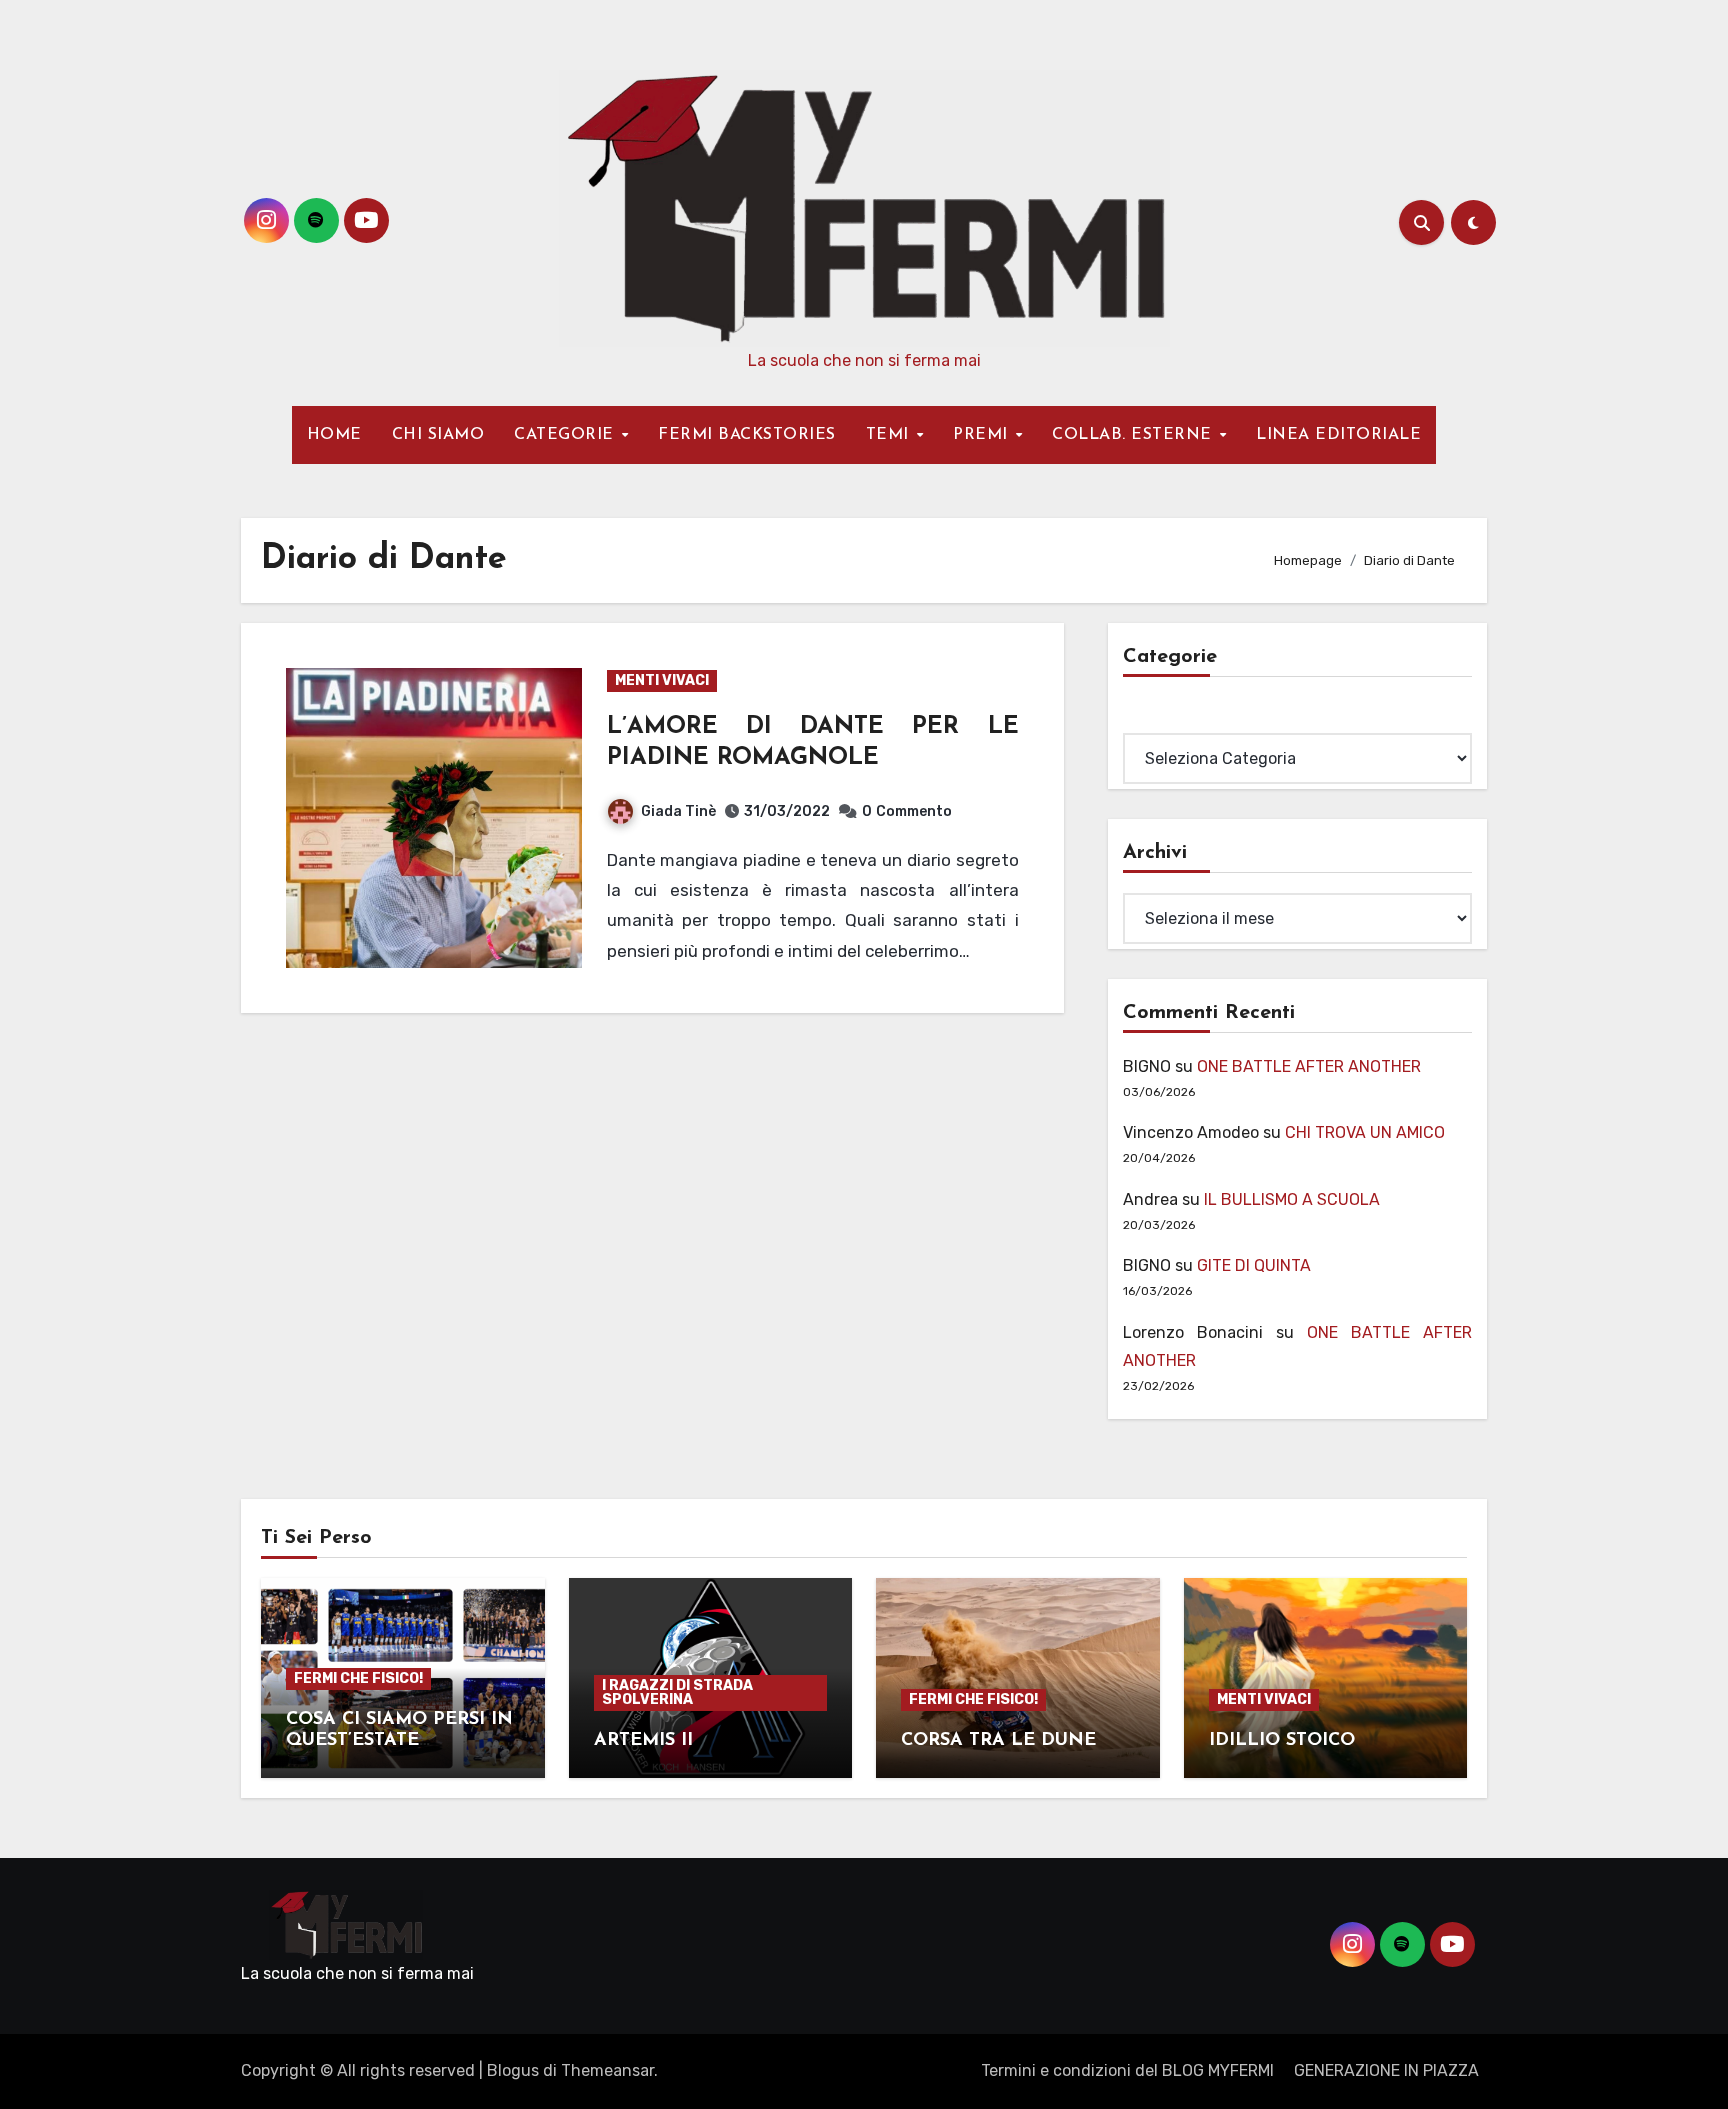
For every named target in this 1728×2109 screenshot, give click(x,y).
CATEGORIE (566, 435)
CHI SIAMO (438, 435)
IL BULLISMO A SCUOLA (1292, 1199)
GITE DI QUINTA (1254, 1265)
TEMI (890, 435)
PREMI (983, 435)
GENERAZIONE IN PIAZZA (1386, 2070)
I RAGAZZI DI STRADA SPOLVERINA (677, 1692)
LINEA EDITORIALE (1338, 435)
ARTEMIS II (643, 1741)
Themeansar (607, 2070)
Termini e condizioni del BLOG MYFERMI (1127, 2070)
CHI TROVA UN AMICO (1365, 1132)
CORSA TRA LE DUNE (998, 1741)
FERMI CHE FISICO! (358, 1678)
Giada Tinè (678, 811)
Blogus (513, 2070)
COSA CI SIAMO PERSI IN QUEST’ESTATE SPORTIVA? (399, 1741)
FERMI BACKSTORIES (747, 435)
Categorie (1160, 718)
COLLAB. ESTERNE (1134, 435)
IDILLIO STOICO (1282, 1741)
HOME (334, 435)
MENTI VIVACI (662, 680)
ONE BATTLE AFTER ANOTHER (1309, 1066)
